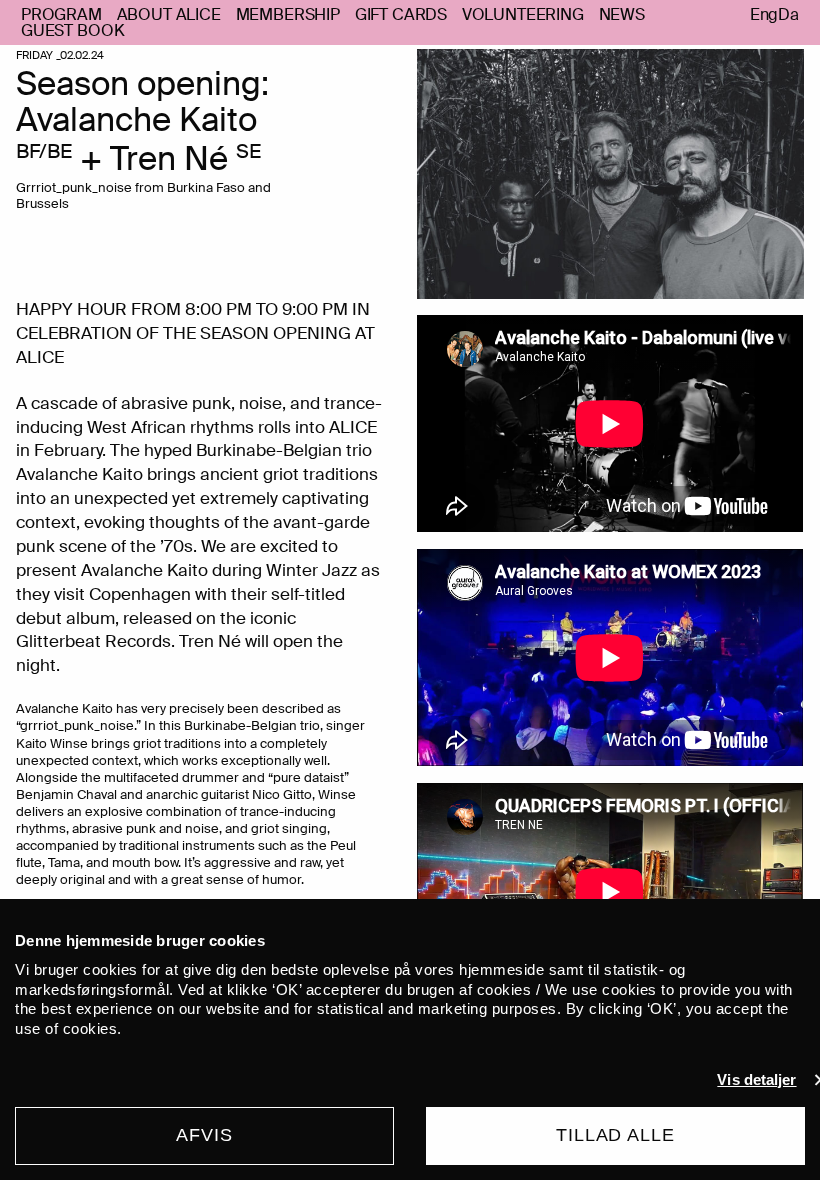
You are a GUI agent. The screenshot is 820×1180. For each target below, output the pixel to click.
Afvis (204, 1135)
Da (788, 15)
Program (61, 14)
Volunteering (523, 14)
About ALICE (169, 14)
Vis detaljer (756, 1079)
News (622, 14)
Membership (288, 14)
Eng (764, 15)
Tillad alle (615, 1135)
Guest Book (72, 30)
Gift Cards (401, 14)
